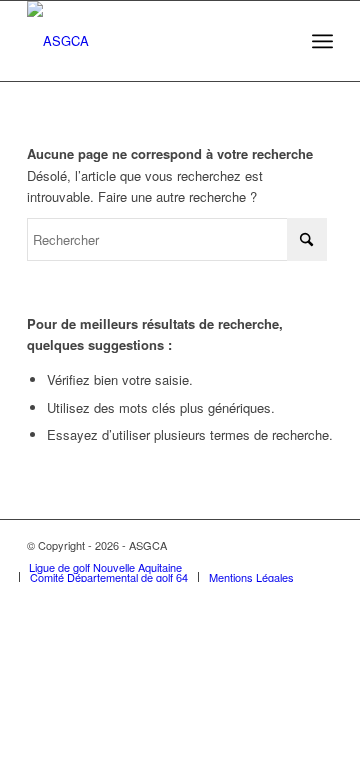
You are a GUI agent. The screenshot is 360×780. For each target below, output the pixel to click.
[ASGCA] (149, 41)
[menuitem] (322, 41)
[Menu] (322, 41)
